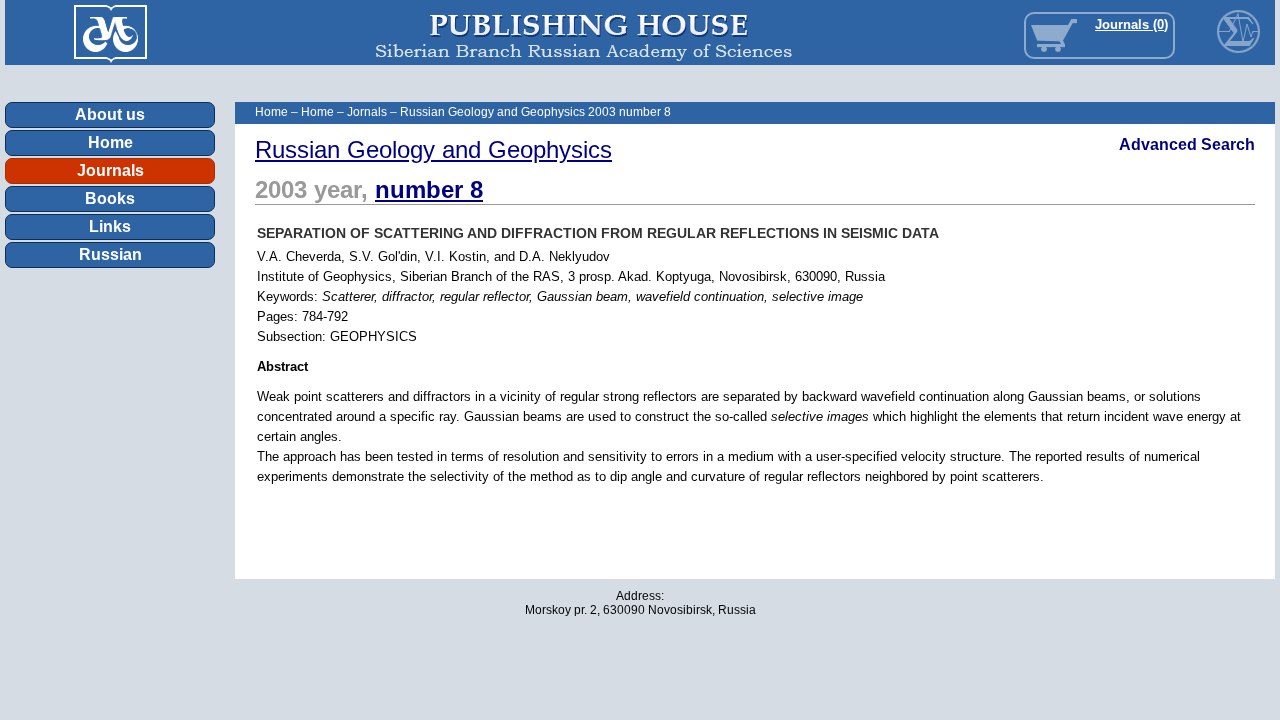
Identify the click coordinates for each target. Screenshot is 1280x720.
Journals (110, 170)
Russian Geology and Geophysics (433, 149)
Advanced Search (1187, 144)
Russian (110, 254)
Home (110, 142)
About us (110, 114)
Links (110, 226)
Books (110, 198)
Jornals (367, 112)
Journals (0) (1131, 24)
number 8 (429, 189)
